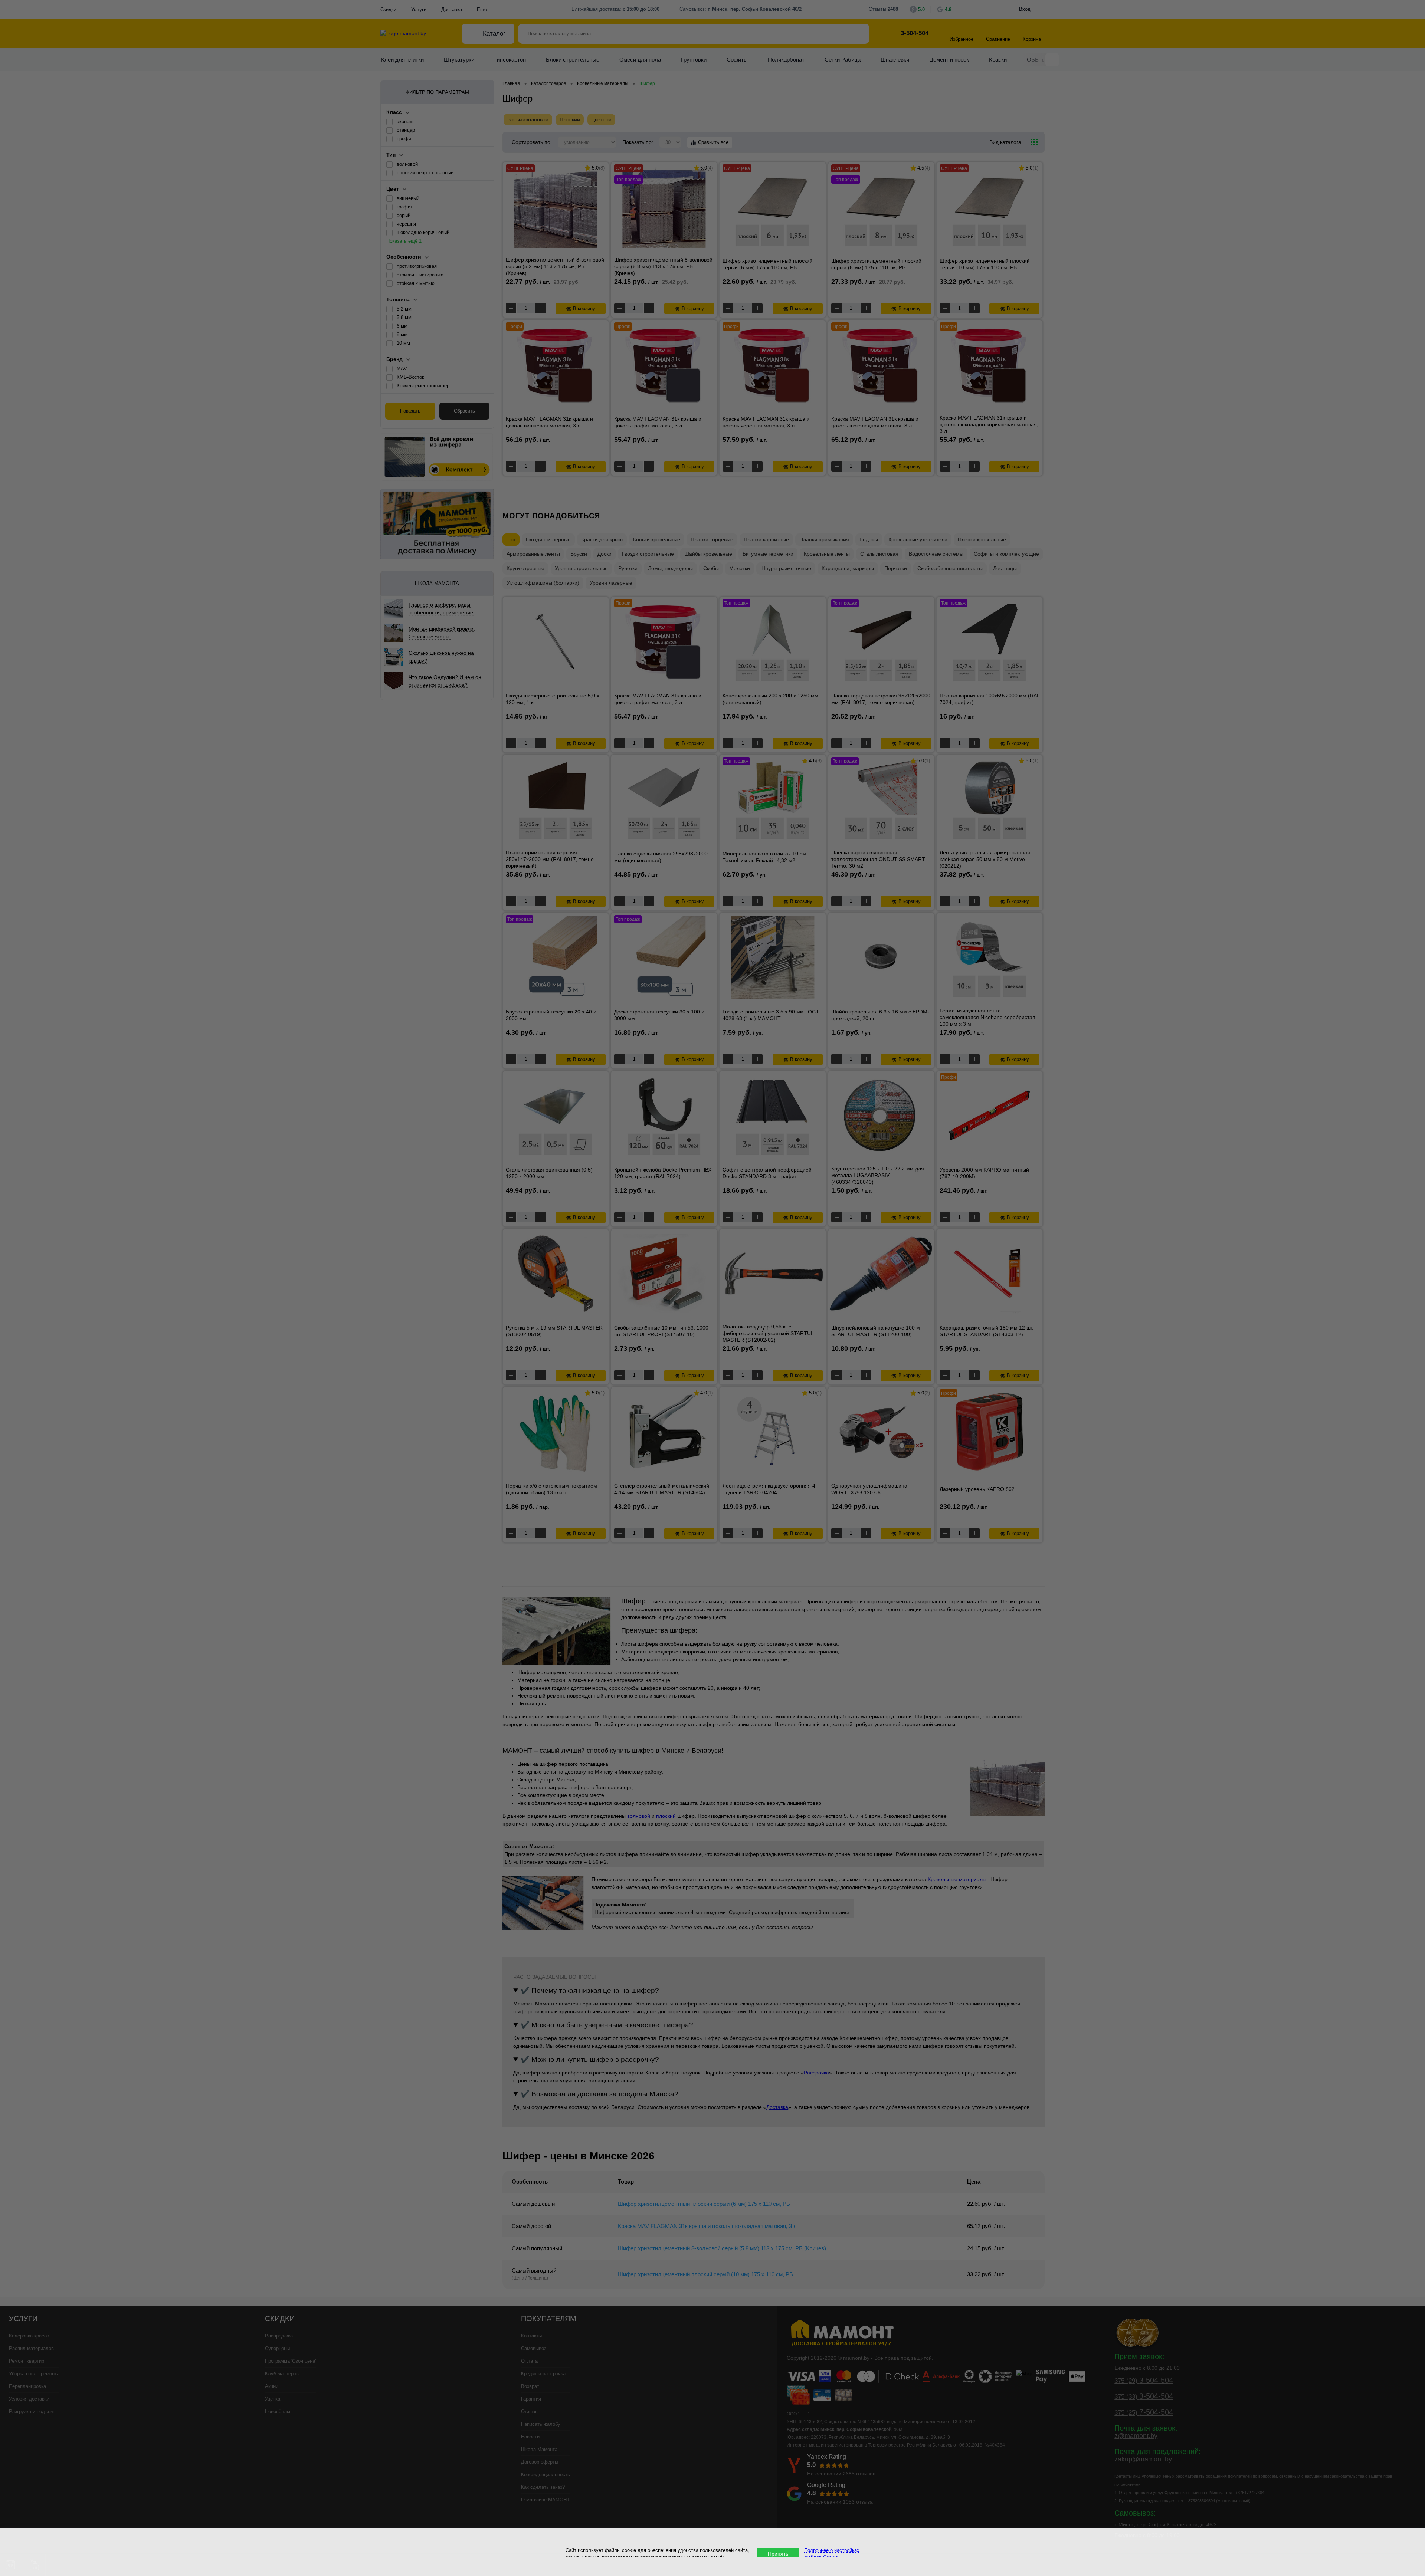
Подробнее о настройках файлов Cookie (832, 2553)
